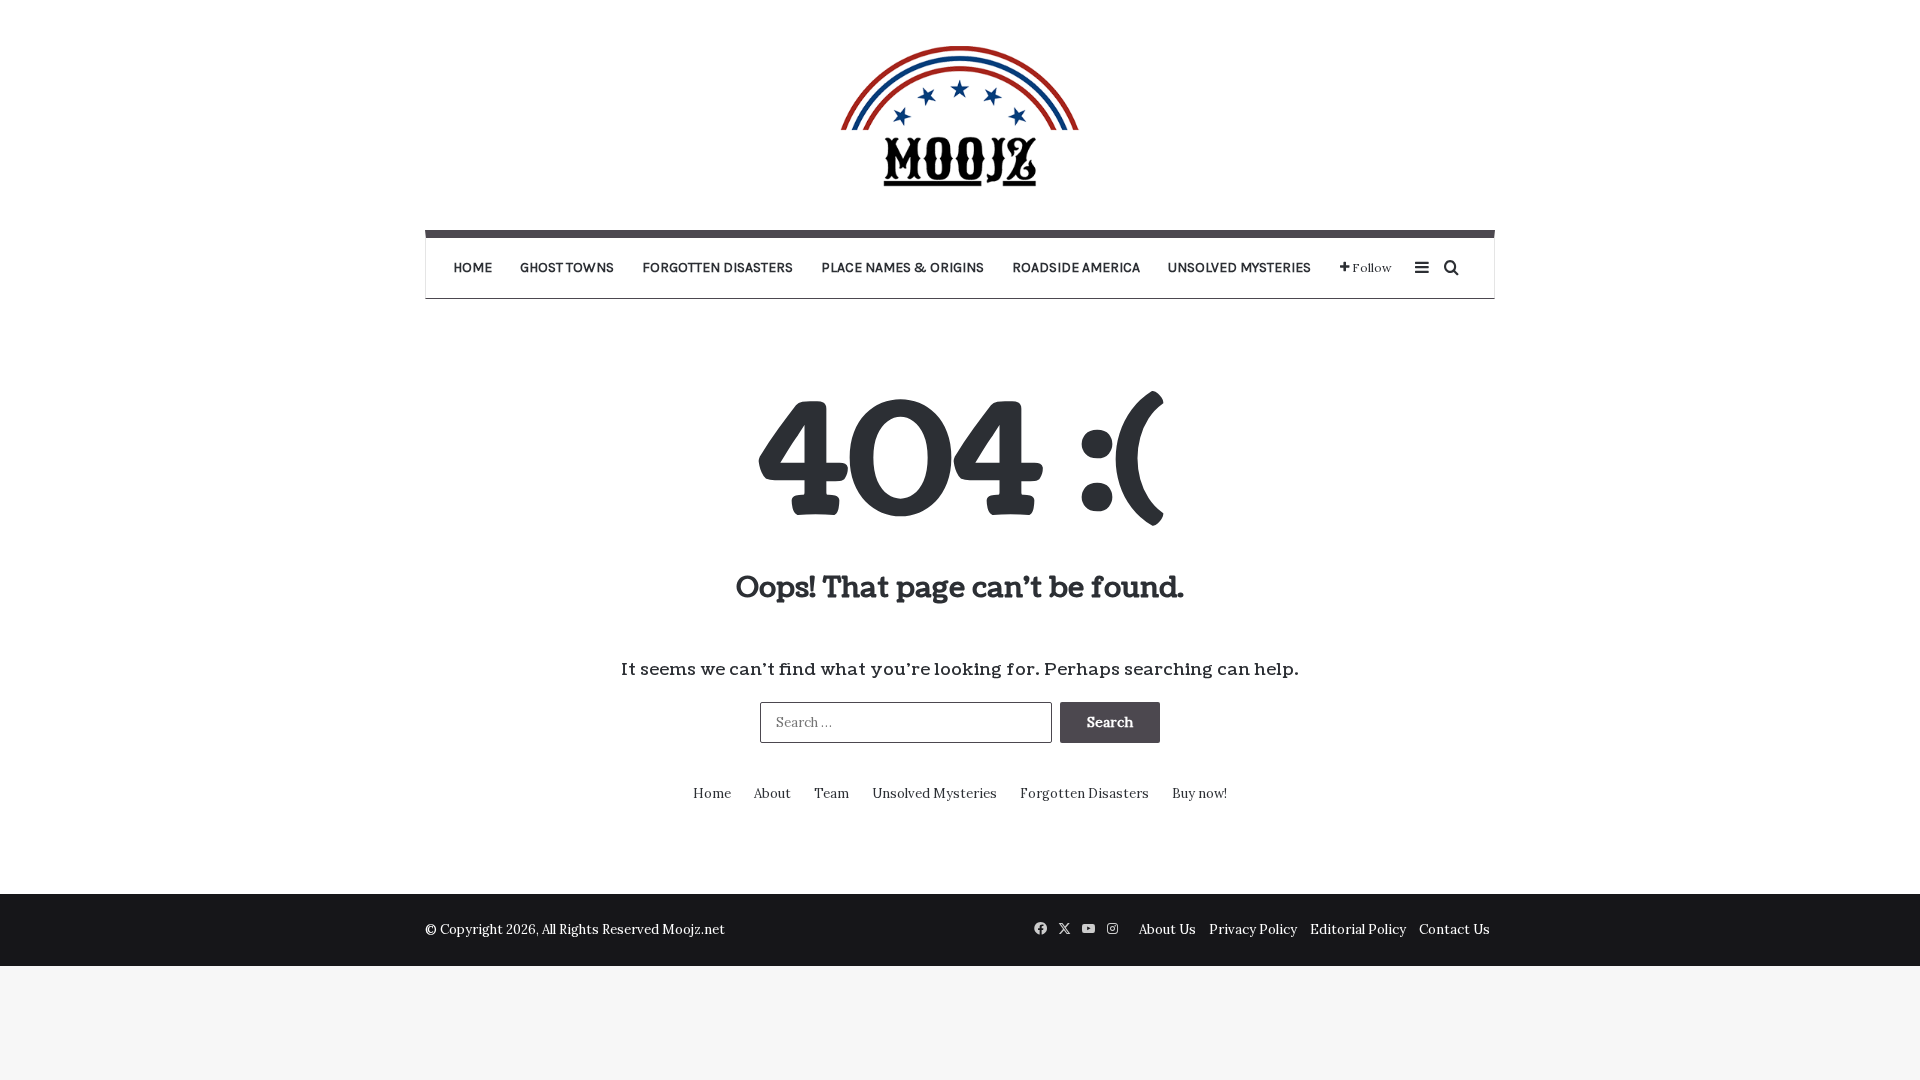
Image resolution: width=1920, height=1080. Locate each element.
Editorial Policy (1358, 929)
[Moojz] (959, 115)
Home (472, 267)
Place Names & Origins (902, 267)
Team (831, 793)
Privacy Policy (1253, 929)
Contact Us (1454, 929)
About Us (1167, 929)
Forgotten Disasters (717, 267)
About (772, 793)
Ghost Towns (567, 267)
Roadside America (1076, 267)
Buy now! (1199, 793)
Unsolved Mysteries (1239, 267)
